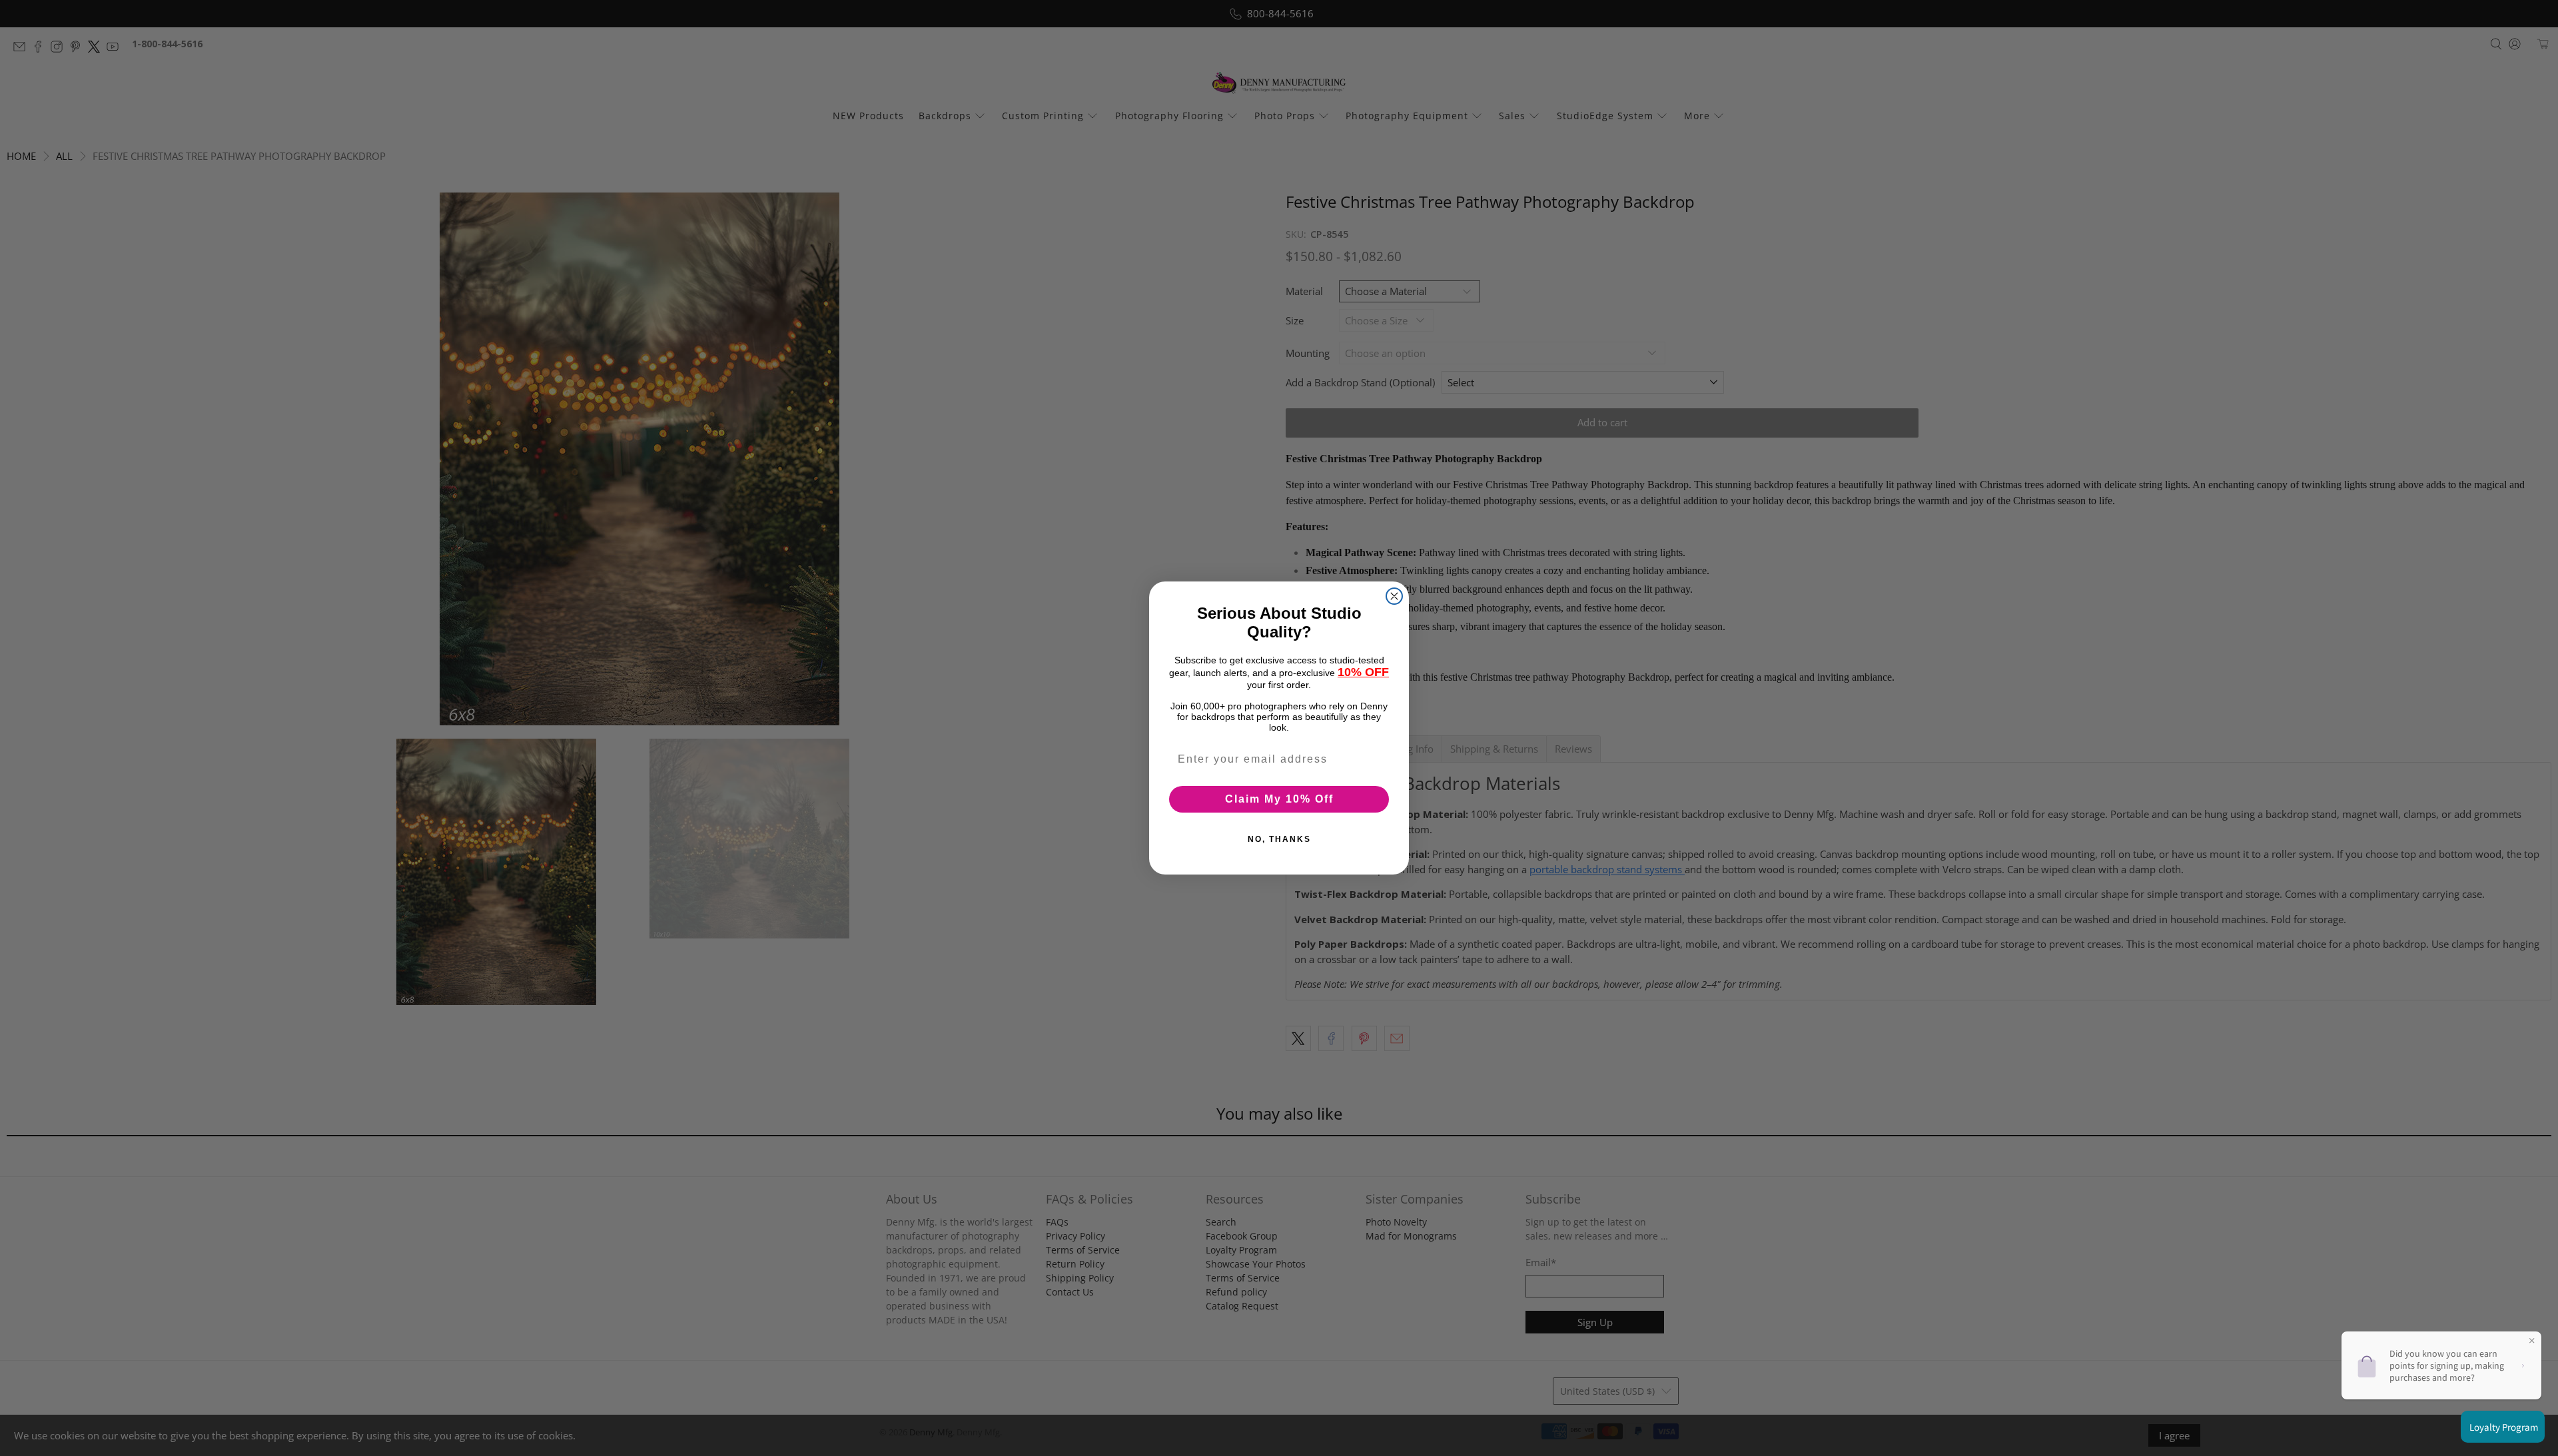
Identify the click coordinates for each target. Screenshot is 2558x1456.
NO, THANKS (1279, 839)
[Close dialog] (1394, 596)
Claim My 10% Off (1279, 799)
